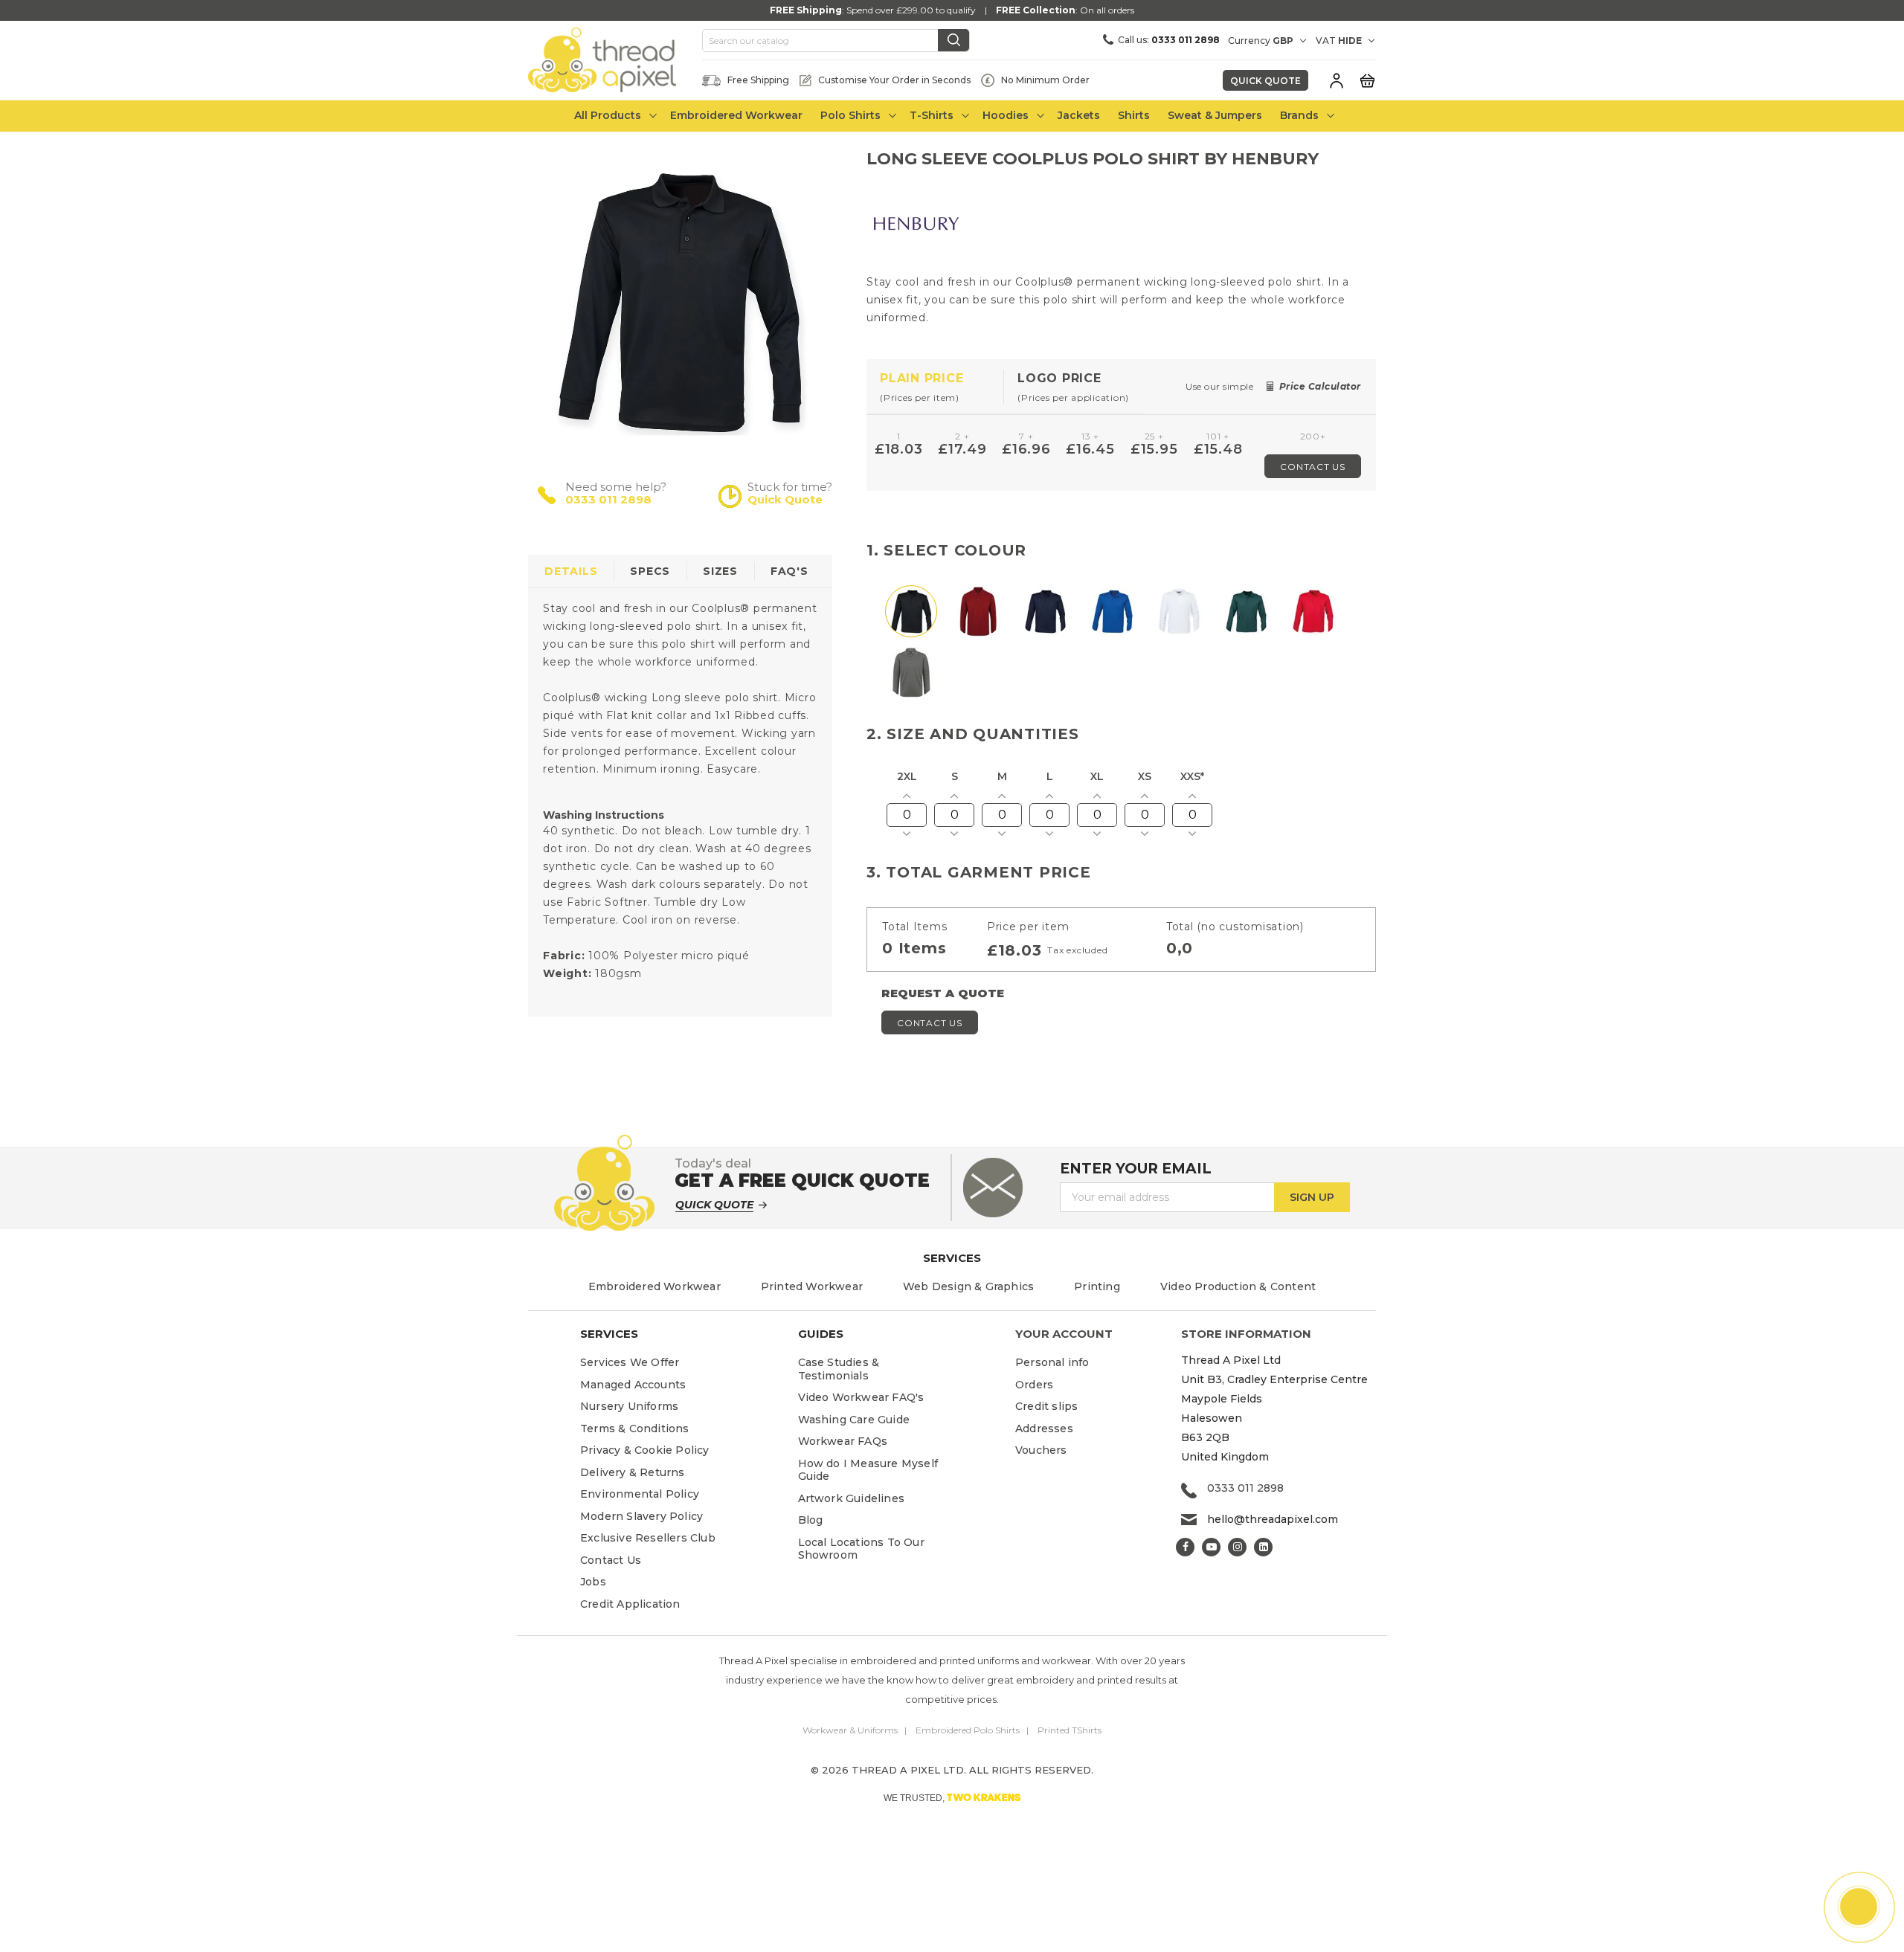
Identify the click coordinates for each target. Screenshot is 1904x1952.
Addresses (1044, 1428)
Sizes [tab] (720, 571)
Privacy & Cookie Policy (645, 1450)
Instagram (1237, 1547)
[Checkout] (1367, 80)
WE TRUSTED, (952, 1797)
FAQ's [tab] (789, 571)
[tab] (935, 387)
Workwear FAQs (843, 1441)
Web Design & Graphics (968, 1286)
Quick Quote (1265, 81)
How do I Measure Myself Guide (868, 1470)
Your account (1064, 1334)
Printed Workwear (812, 1286)
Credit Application (630, 1604)
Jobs (593, 1582)
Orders (1034, 1385)
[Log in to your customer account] (1337, 80)
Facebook (1185, 1547)
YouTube (1211, 1547)
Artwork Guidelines (852, 1498)
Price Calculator (1320, 386)
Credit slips (1046, 1406)
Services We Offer (630, 1362)
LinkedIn (1263, 1547)
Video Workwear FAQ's (861, 1397)
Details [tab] (571, 571)
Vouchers (1041, 1450)
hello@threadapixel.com (1273, 1519)
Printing (1097, 1286)
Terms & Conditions (635, 1428)
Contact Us (1313, 467)
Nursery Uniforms (629, 1406)
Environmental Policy (640, 1494)
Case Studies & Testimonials (839, 1369)
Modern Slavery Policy (641, 1516)
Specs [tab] (650, 571)
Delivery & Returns (633, 1472)
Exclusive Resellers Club (648, 1538)
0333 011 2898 (608, 499)
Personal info (1052, 1362)
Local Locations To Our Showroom (861, 1549)
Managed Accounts (633, 1385)
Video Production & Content (1238, 1286)
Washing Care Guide (854, 1420)
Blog (811, 1520)
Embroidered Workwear (654, 1286)
